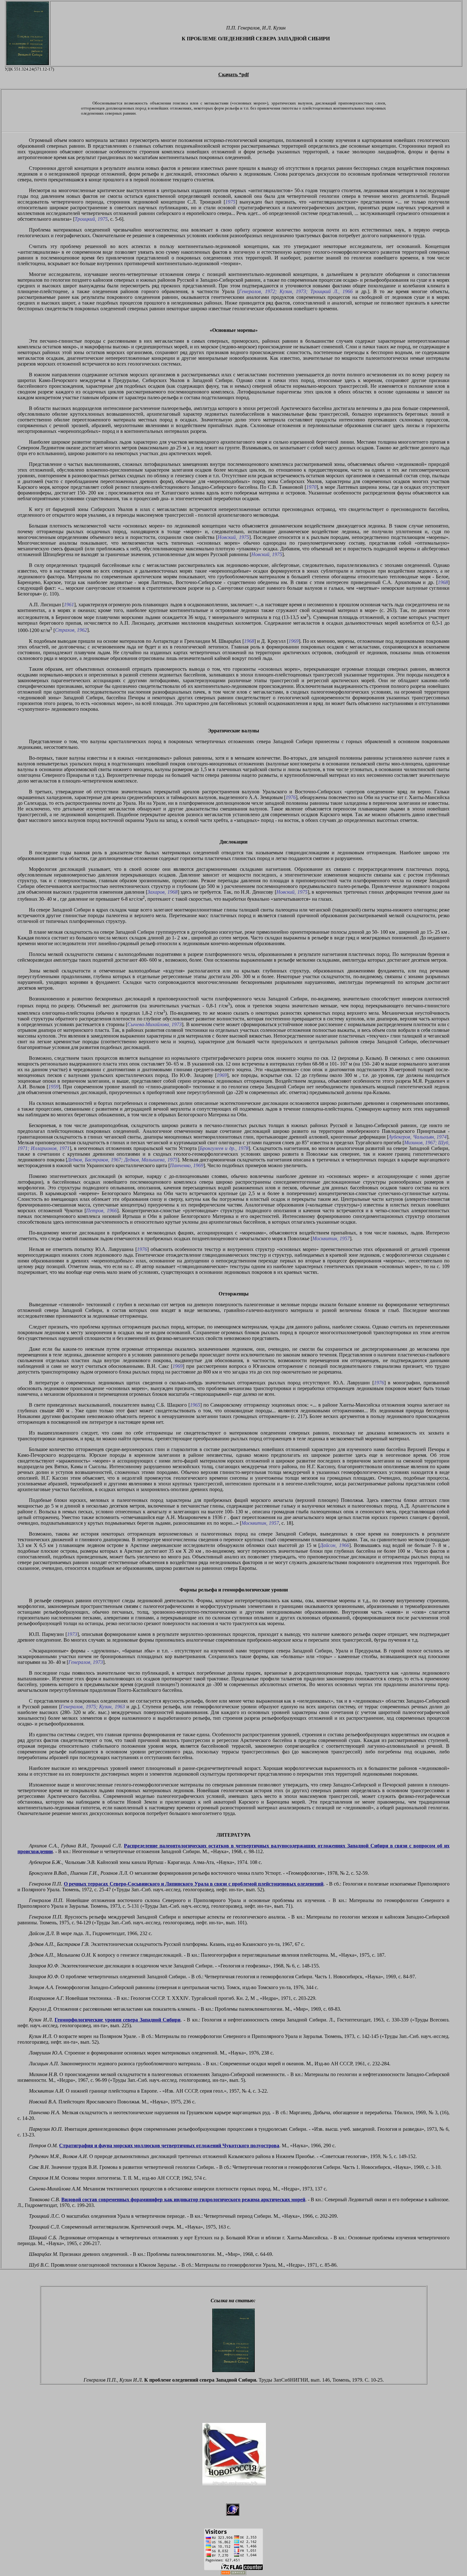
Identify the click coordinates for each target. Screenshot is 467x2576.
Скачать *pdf (233, 74)
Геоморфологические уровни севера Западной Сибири (118, 2020)
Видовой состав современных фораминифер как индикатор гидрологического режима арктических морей (183, 2199)
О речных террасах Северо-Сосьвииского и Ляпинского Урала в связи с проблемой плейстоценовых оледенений (194, 1884)
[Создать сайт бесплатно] (233, 2573)
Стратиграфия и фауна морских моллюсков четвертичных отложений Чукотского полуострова (169, 2146)
